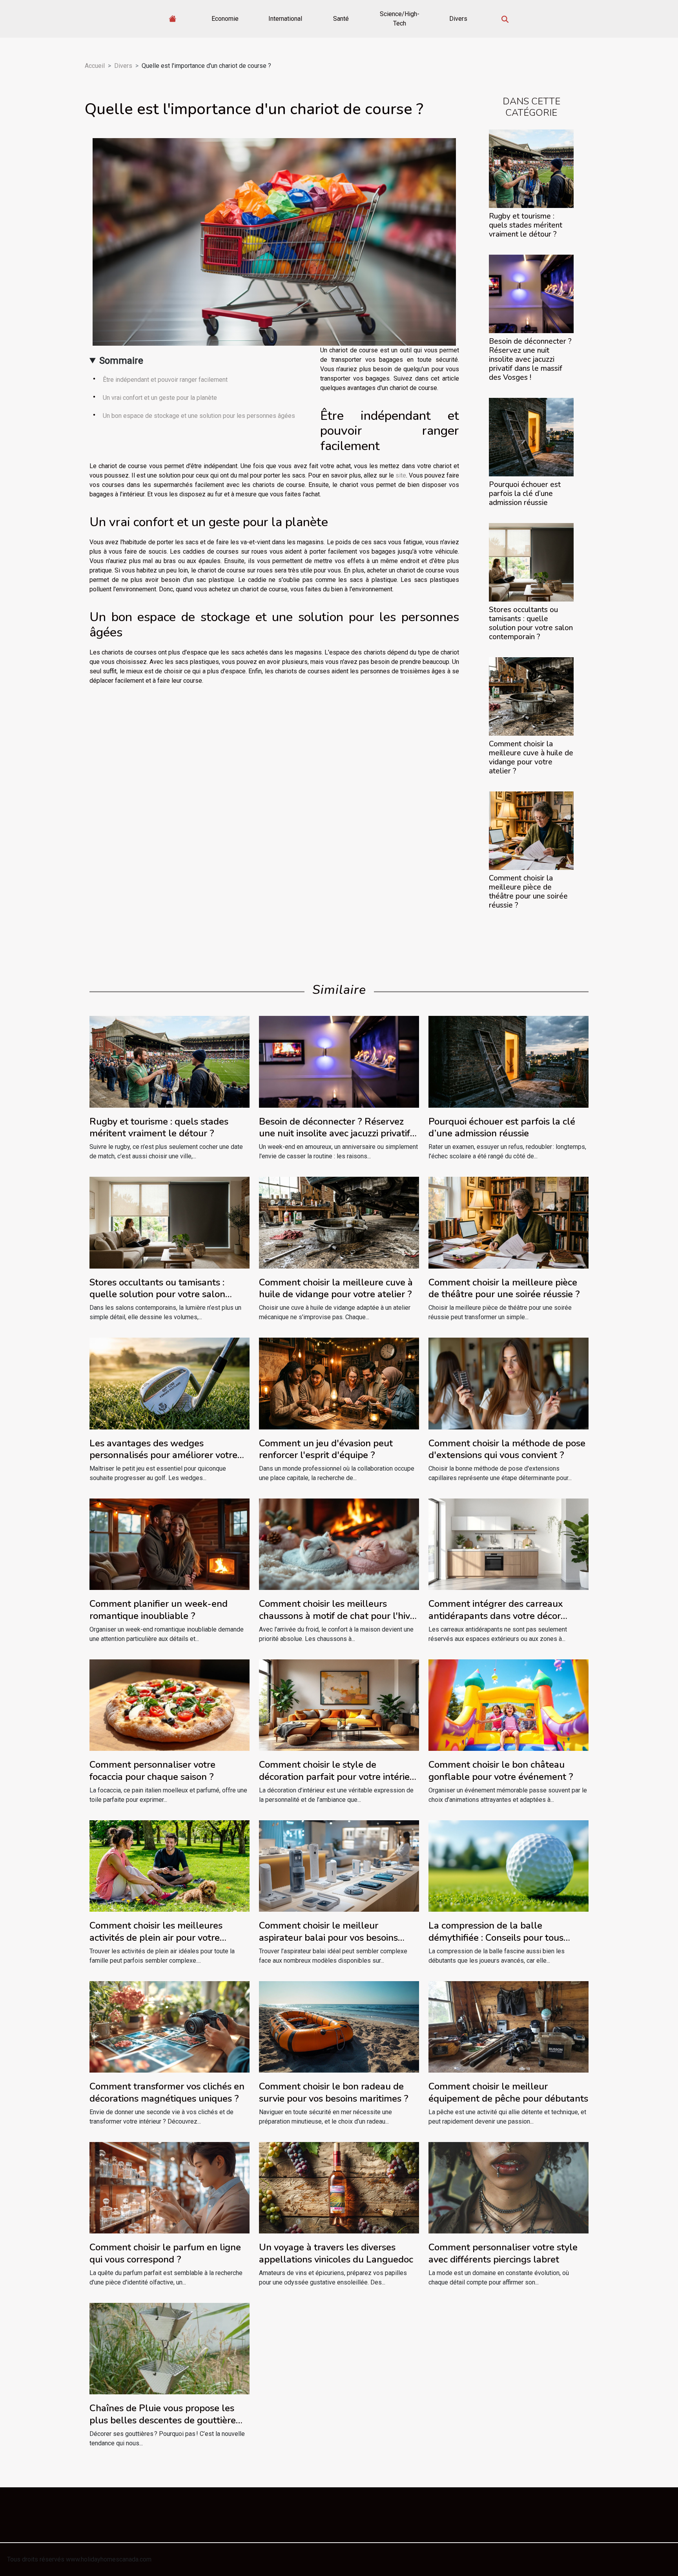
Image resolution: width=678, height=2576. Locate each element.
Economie (225, 19)
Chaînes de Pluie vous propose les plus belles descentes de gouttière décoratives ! (163, 2420)
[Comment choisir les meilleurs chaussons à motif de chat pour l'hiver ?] (339, 1544)
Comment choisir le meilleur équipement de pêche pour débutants (508, 2092)
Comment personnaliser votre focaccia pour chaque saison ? (152, 1770)
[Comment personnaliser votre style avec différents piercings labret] (508, 2187)
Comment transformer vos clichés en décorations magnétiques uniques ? (167, 2092)
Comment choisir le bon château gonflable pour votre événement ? (501, 1770)
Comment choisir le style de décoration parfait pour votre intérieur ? (339, 1777)
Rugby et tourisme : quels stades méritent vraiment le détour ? (526, 225)
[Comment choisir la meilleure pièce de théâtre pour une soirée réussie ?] (531, 830)
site (401, 475)
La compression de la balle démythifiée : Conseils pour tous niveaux (496, 1937)
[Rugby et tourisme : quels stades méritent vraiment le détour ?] (531, 168)
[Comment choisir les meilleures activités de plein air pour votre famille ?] (169, 1866)
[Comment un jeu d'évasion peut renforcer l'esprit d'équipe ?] (339, 1383)
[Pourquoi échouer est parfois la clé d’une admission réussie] (531, 437)
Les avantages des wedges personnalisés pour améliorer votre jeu (163, 1455)
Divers (458, 19)
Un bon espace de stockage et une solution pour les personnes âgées (200, 416)
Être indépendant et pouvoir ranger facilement (165, 380)
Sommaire (121, 361)
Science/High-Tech (400, 19)
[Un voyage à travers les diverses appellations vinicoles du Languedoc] (339, 2187)
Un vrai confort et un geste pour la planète (160, 398)
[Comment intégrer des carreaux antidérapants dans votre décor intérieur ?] (508, 1544)
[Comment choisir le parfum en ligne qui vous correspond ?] (169, 2187)
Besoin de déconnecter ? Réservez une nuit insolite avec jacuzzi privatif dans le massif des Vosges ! (530, 359)
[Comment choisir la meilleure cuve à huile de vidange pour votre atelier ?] (531, 696)
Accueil (95, 66)
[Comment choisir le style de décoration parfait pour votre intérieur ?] (339, 1705)
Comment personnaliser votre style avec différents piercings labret (503, 2253)
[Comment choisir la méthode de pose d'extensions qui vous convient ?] (508, 1383)
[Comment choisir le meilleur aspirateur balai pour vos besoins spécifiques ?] (339, 1866)
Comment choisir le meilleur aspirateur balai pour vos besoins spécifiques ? (328, 1937)
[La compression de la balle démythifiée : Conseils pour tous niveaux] (508, 1866)
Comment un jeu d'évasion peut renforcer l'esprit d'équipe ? (326, 1449)
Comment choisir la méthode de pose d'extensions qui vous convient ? (507, 1449)
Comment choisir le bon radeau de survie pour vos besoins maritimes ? (334, 2092)
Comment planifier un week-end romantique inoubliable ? (159, 1610)
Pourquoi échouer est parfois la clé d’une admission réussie (525, 494)
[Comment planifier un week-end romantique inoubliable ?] (169, 1544)
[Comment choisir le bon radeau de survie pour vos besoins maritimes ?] (339, 2026)
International (285, 19)
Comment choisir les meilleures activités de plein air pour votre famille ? (156, 1937)
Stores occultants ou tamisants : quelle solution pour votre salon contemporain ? (531, 623)
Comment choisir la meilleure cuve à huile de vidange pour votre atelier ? (531, 757)
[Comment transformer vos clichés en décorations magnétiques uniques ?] (169, 2026)
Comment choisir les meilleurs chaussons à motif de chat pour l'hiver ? (339, 1616)
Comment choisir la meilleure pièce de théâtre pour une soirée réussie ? (528, 892)
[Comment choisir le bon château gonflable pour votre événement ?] (508, 1705)
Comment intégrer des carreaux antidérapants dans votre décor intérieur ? (496, 1616)
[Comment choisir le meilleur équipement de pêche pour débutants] (508, 2026)
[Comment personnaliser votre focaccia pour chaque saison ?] (169, 1705)
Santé (341, 19)
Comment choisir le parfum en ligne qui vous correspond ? (165, 2253)
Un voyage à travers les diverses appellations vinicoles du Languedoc (336, 2253)
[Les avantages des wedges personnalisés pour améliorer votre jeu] (169, 1383)
